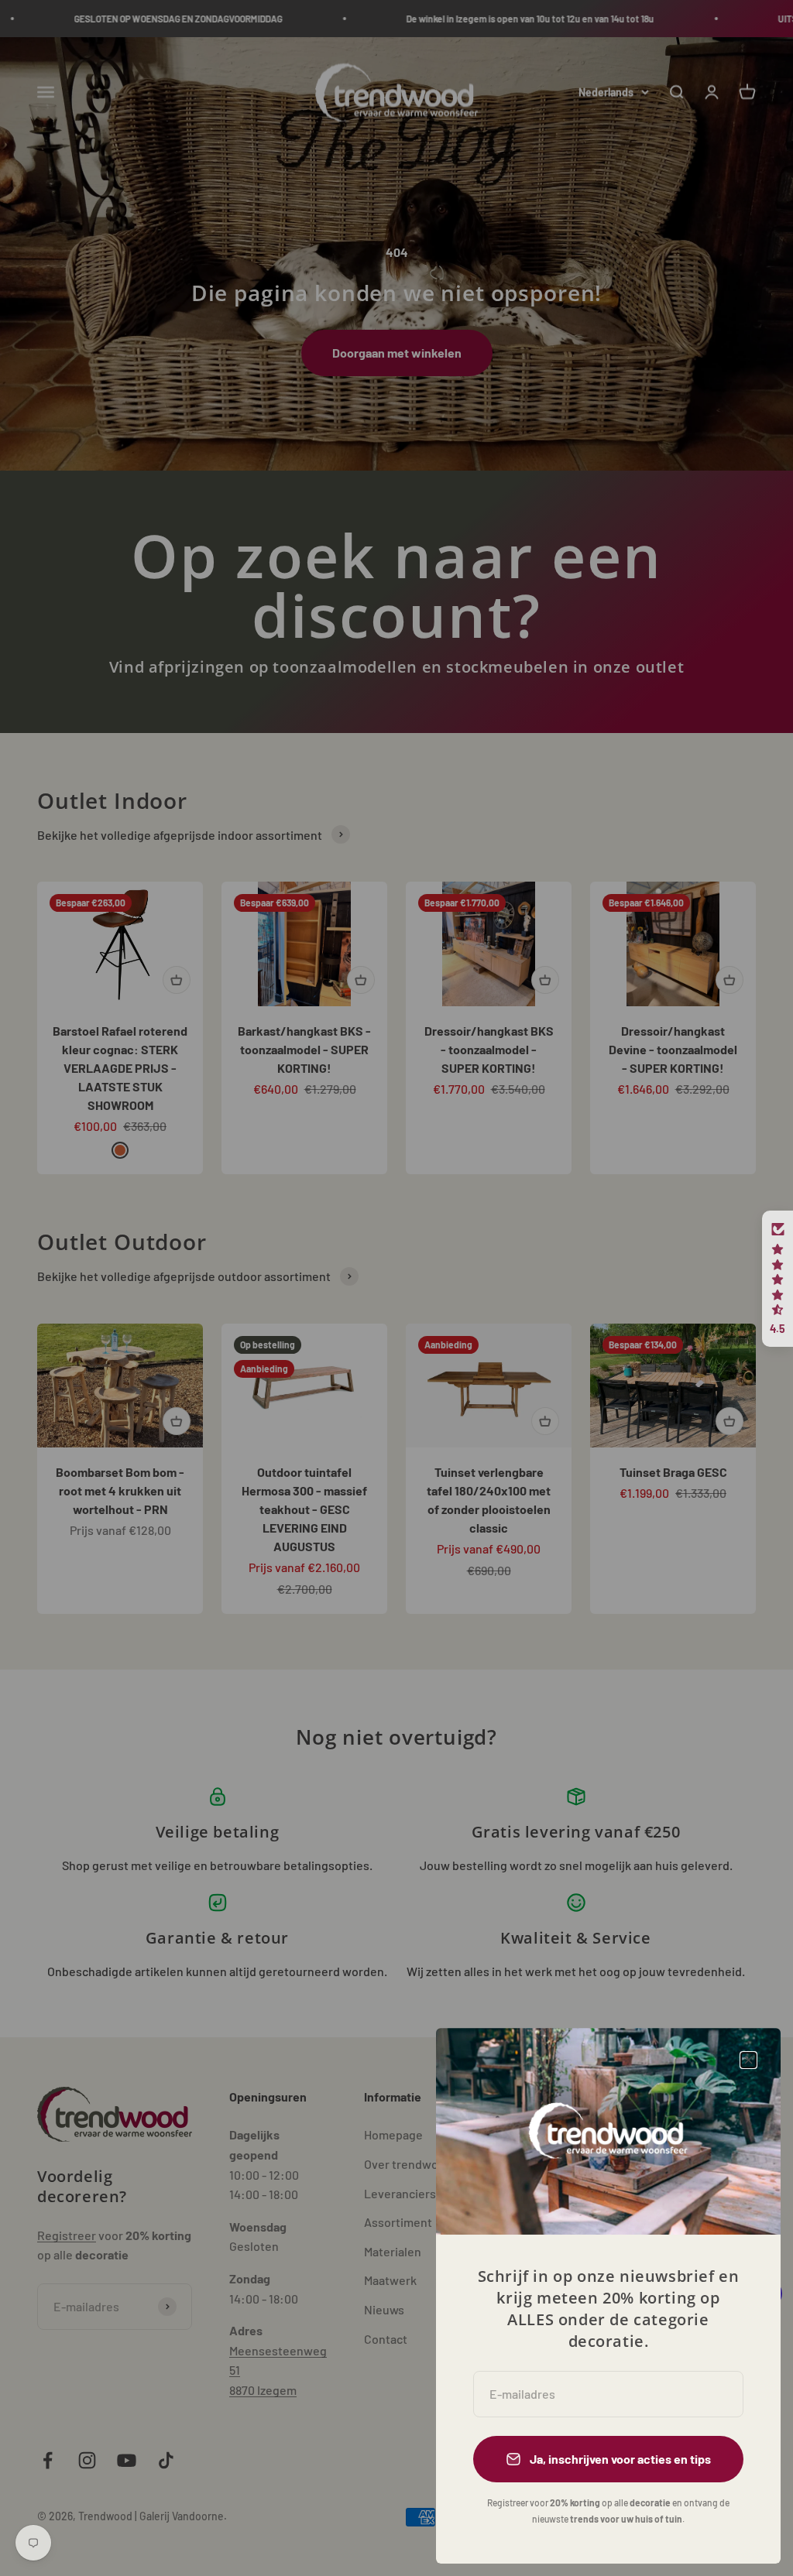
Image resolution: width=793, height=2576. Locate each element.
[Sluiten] (748, 2060)
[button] (778, 1279)
